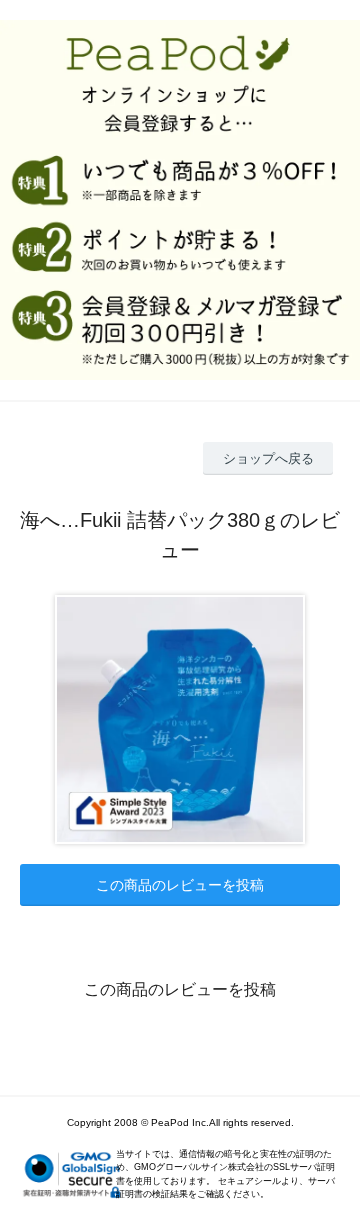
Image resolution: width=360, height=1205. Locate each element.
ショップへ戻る (268, 458)
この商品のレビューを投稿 (180, 885)
